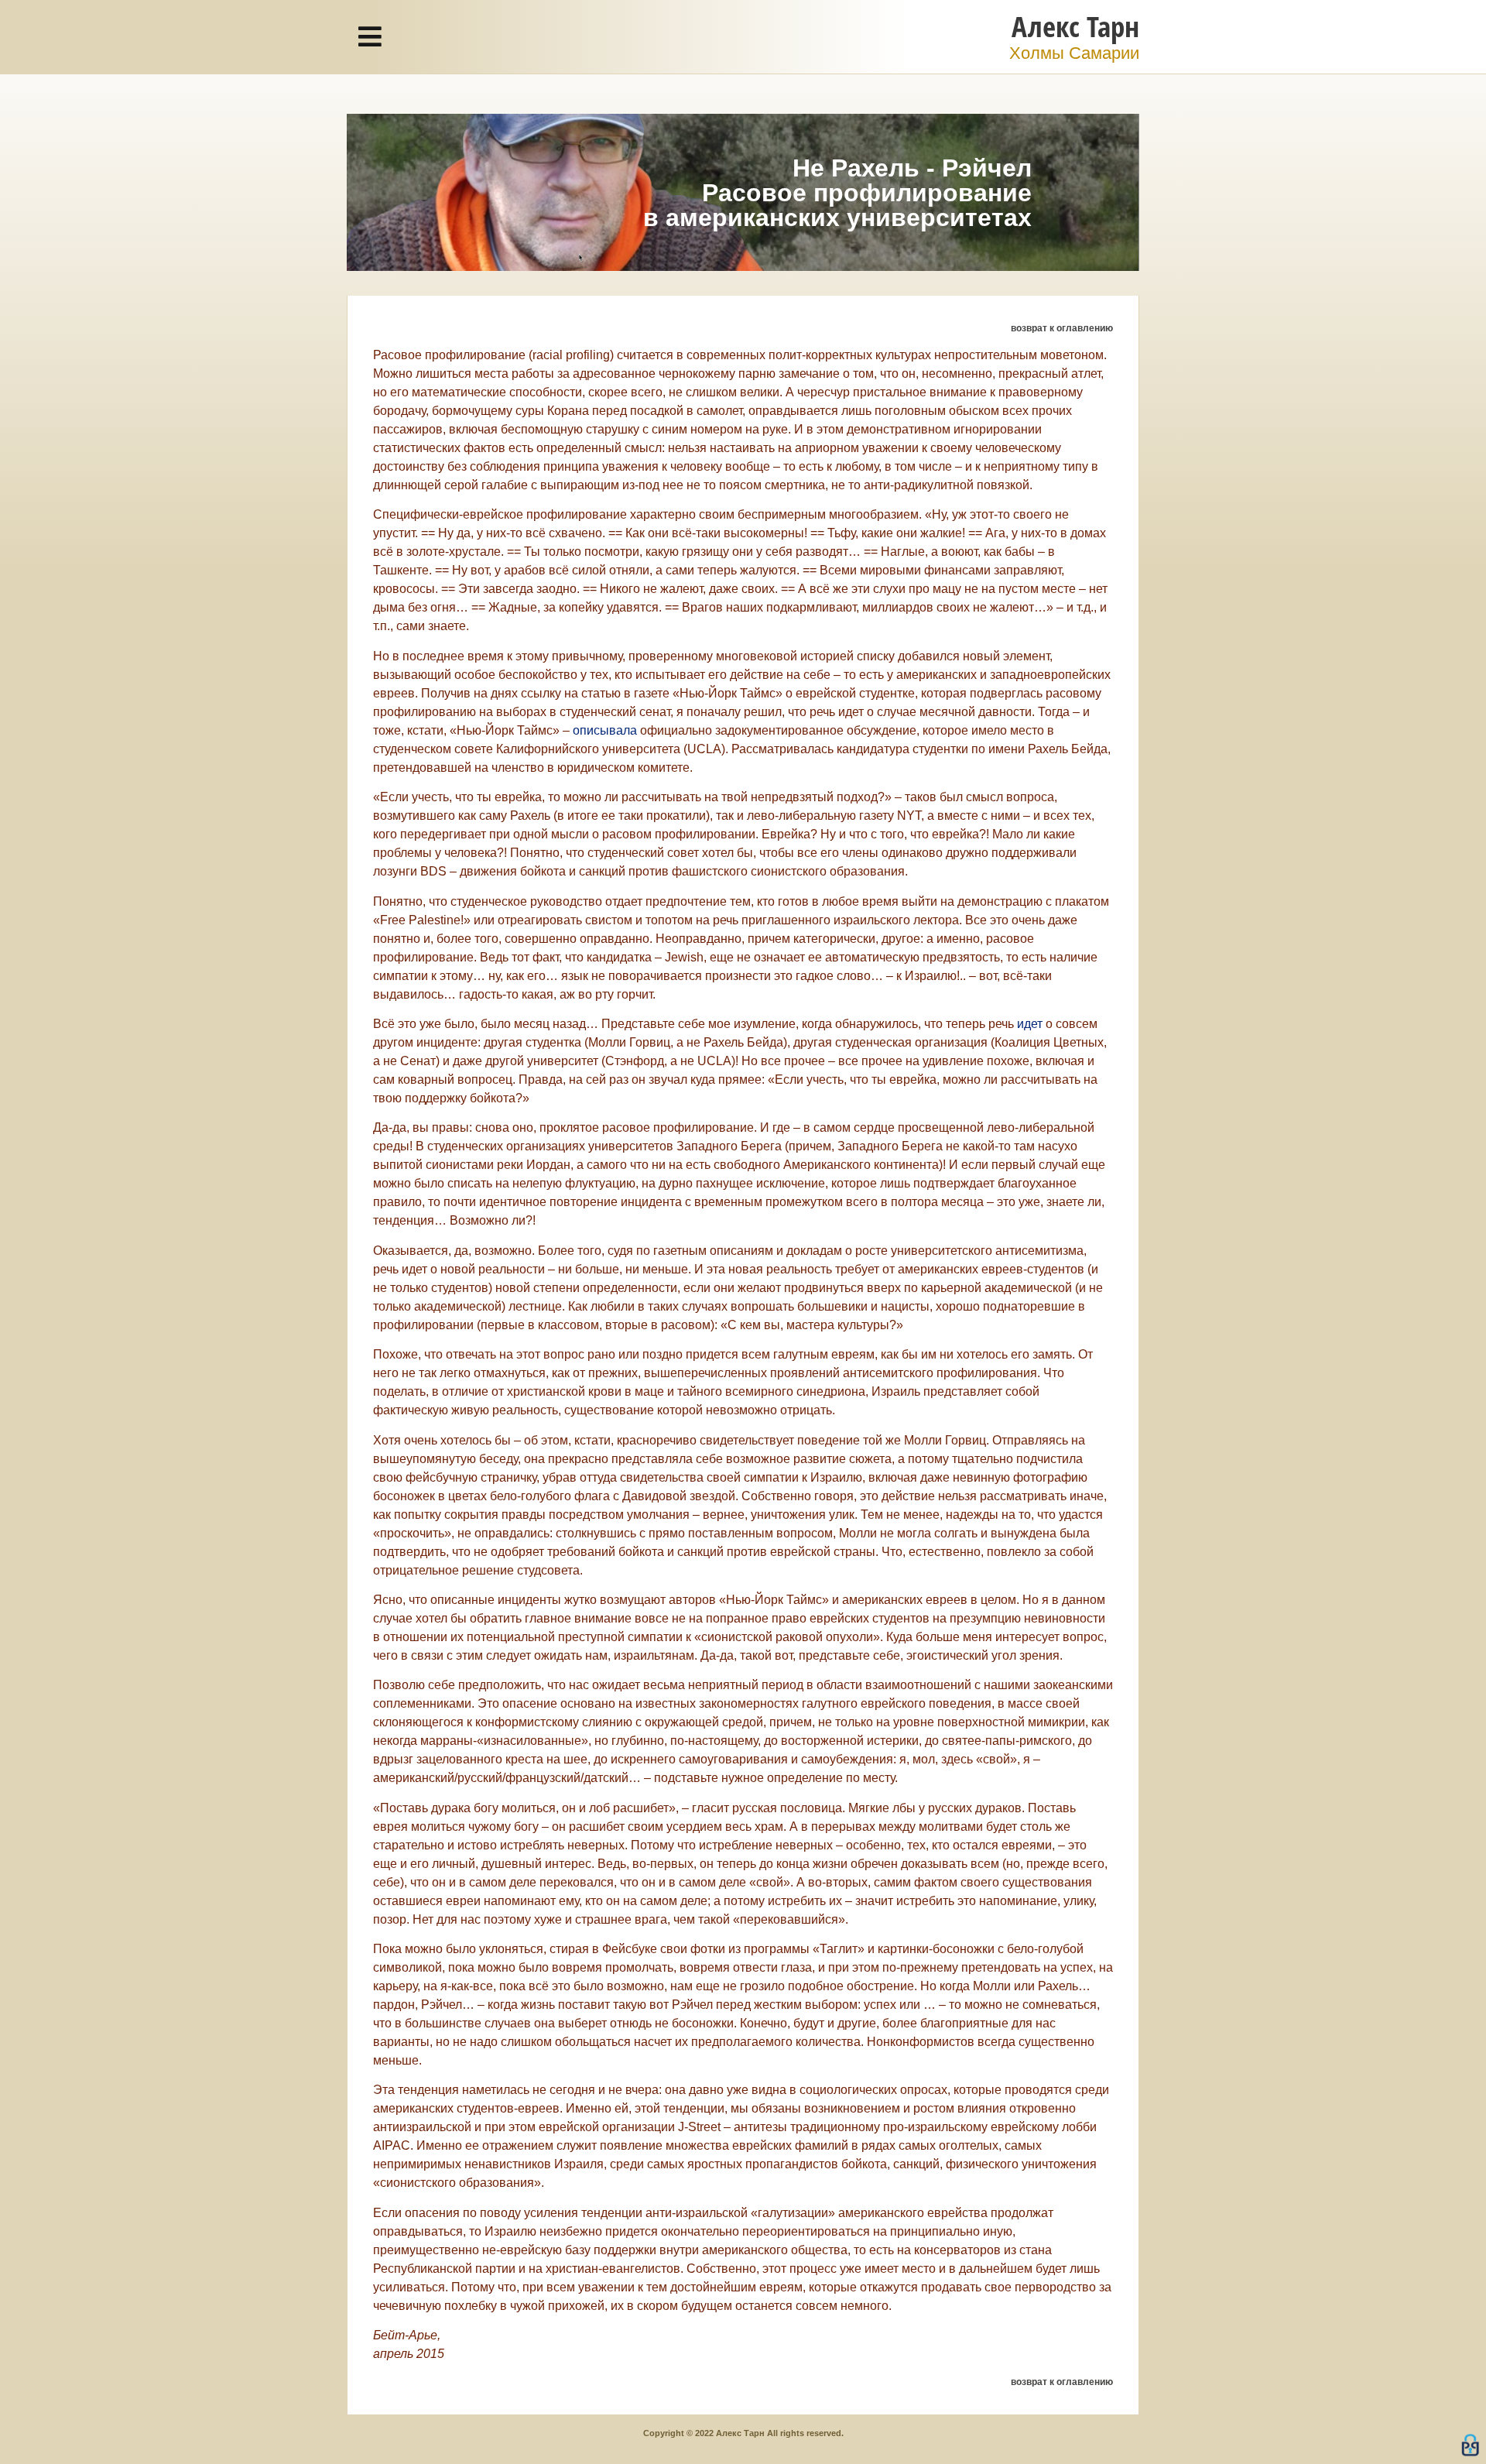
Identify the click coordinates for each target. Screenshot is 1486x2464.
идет (1030, 1024)
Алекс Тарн (1075, 26)
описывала (605, 730)
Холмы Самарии (1074, 53)
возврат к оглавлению (1062, 328)
